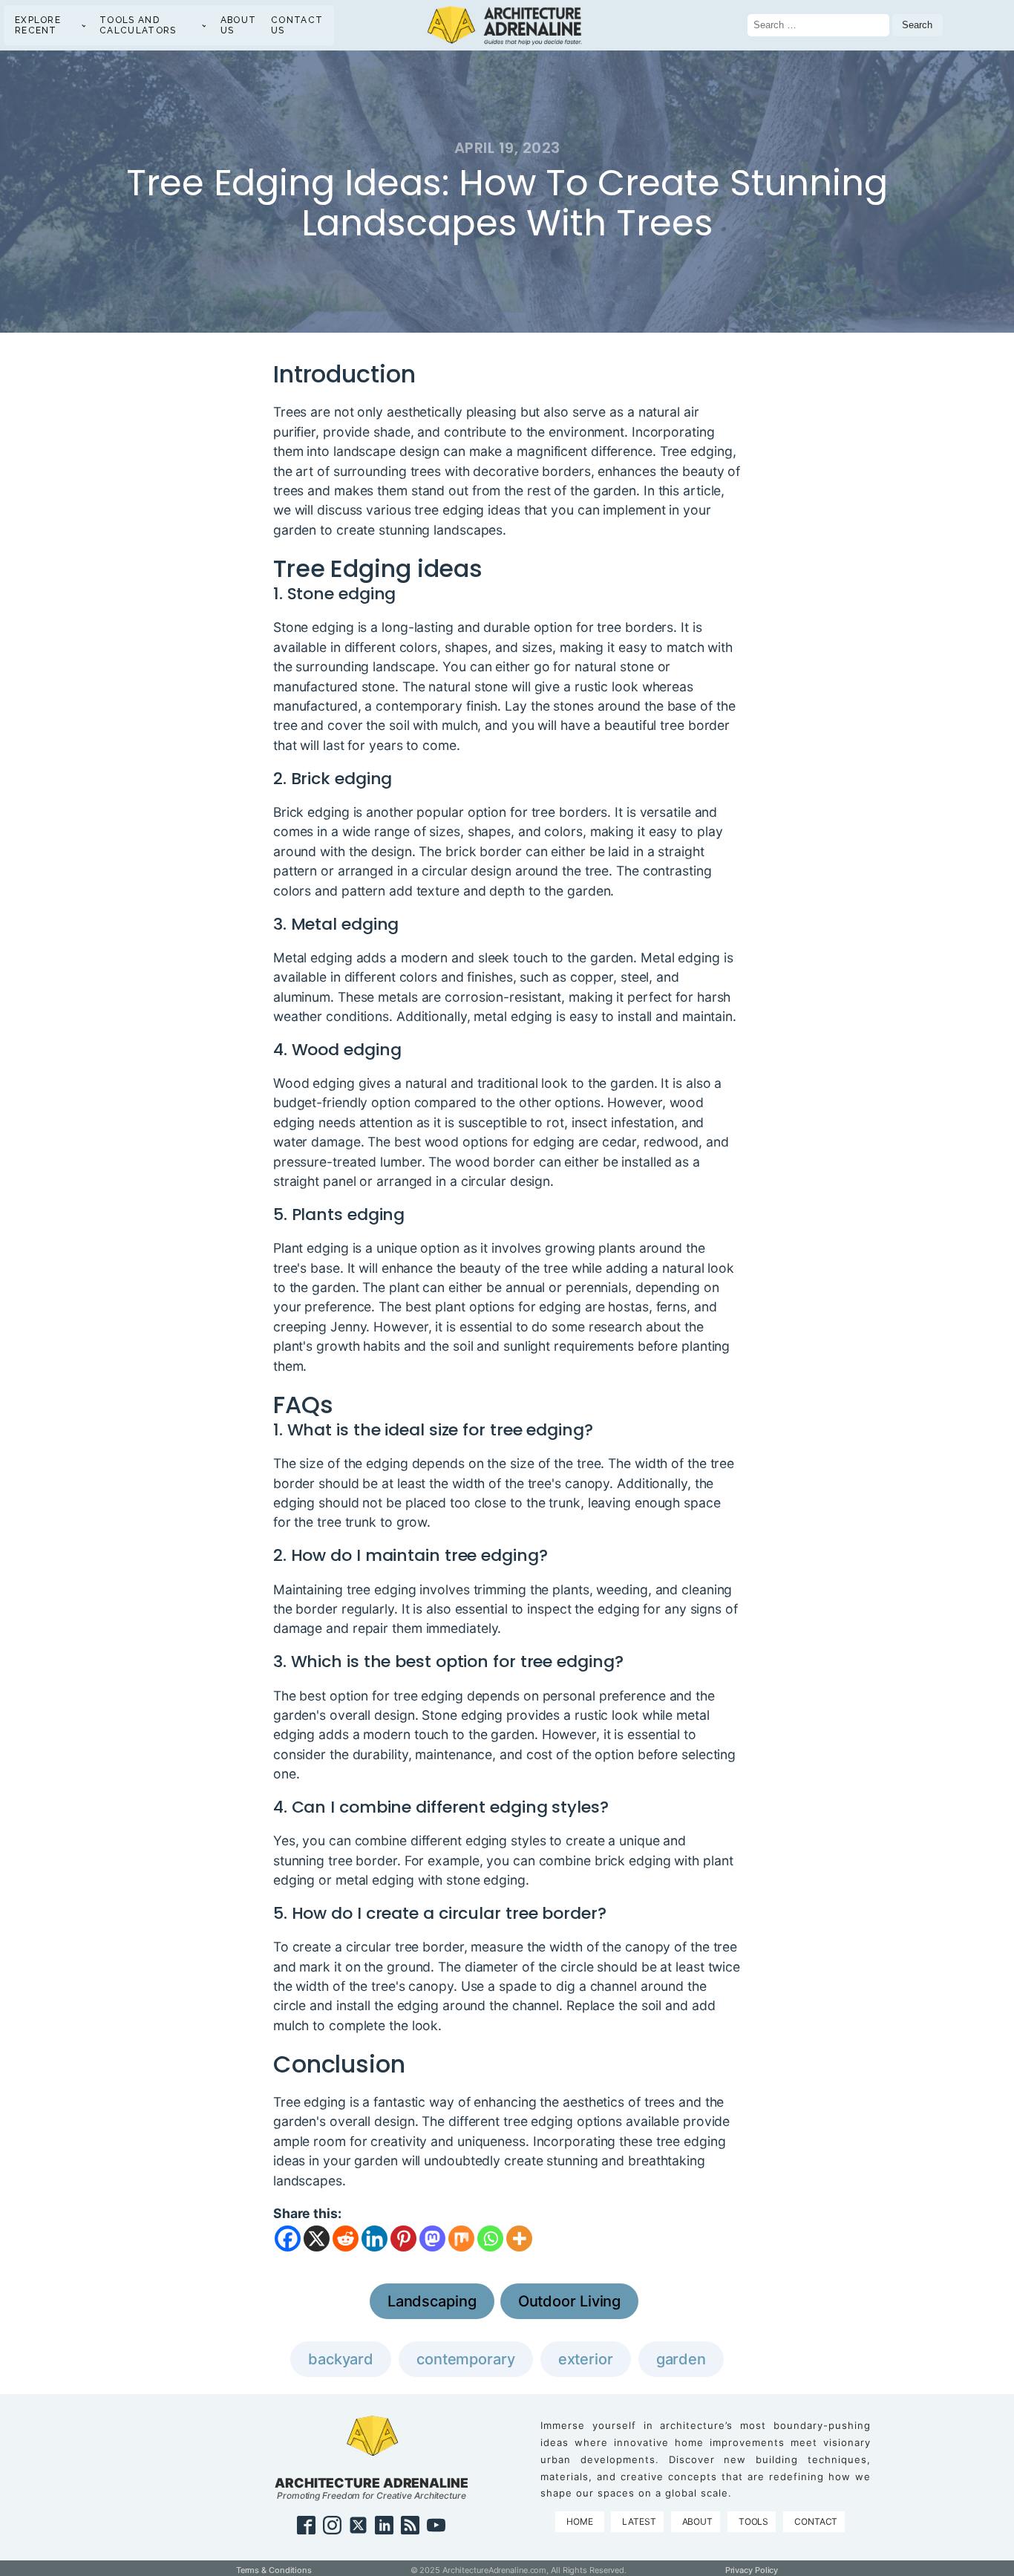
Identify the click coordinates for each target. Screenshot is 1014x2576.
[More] (519, 2238)
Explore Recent (38, 25)
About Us (239, 25)
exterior (586, 2359)
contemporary (466, 2359)
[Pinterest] (403, 2238)
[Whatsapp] (490, 2238)
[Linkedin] (374, 2238)
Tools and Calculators (138, 25)
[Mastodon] (432, 2238)
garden (681, 2359)
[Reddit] (346, 2238)
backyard (341, 2359)
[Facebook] (288, 2238)
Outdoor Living (570, 2301)
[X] (317, 2238)
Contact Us (297, 25)
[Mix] (461, 2238)
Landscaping (432, 2301)
